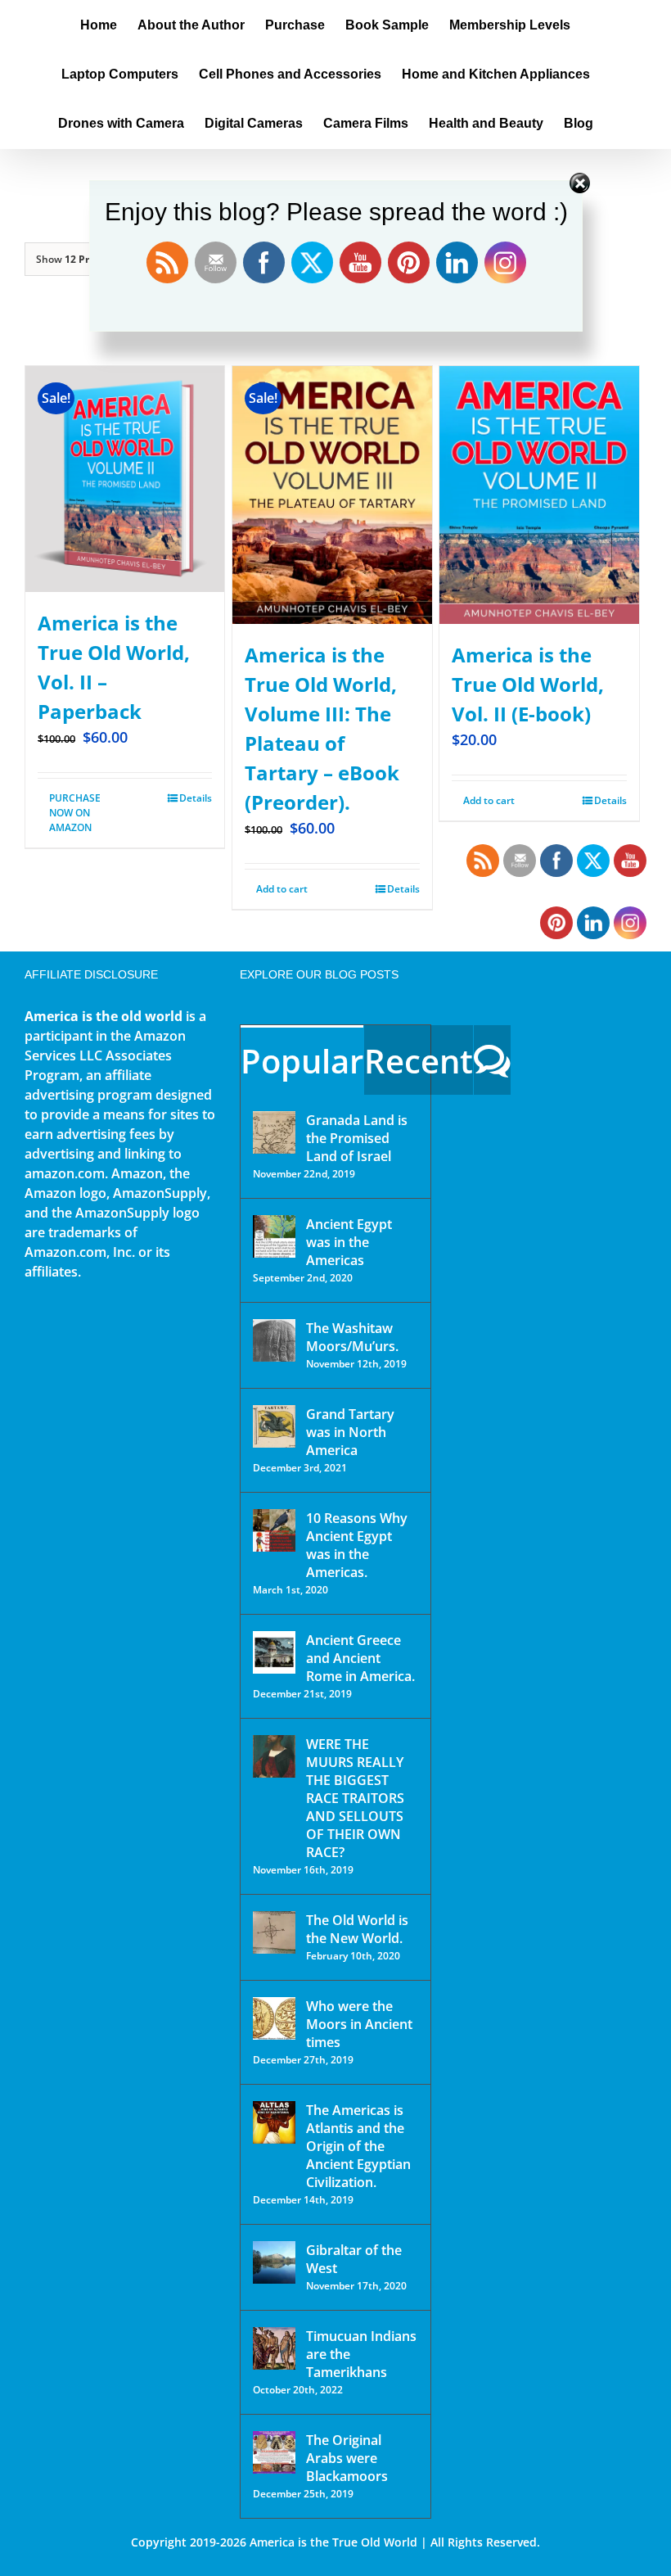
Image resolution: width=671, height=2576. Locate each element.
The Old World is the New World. (357, 1929)
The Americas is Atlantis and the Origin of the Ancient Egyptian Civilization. (358, 2146)
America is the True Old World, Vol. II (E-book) (528, 684)
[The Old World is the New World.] (274, 1932)
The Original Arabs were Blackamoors (347, 2458)
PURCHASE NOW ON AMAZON (75, 813)
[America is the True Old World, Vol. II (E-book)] (539, 495)
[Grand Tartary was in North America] (274, 1426)
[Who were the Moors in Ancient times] (274, 2018)
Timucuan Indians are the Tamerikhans (361, 2354)
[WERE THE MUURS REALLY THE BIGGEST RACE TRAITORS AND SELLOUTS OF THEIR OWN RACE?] (274, 1756)
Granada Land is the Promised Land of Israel (357, 1138)
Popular (302, 1061)
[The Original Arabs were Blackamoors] (274, 2452)
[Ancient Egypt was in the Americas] (274, 1236)
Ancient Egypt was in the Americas (349, 1242)
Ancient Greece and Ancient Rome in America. (360, 1658)
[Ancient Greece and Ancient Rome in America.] (274, 1652)
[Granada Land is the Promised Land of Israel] (274, 1132)
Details (196, 798)
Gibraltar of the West (354, 2259)
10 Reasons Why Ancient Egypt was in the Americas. (357, 1545)
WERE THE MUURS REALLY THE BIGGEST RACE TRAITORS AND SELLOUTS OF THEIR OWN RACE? (355, 1798)
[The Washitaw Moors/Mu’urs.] (274, 1340)
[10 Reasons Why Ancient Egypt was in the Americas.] (274, 1530)
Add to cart (282, 889)
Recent (419, 1061)
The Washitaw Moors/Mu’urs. (352, 1337)
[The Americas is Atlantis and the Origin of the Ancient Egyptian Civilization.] (274, 2122)
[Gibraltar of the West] (274, 2262)
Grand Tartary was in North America (350, 1432)
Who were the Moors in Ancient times (359, 2024)
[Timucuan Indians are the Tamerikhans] (274, 2348)
